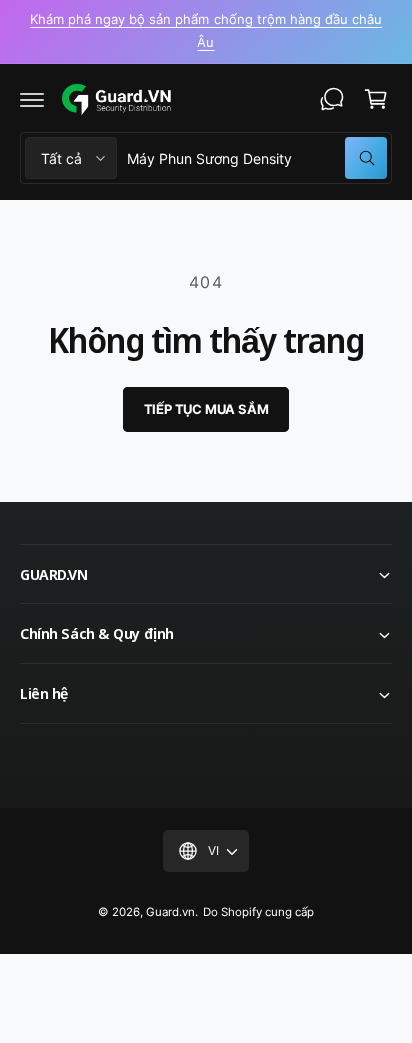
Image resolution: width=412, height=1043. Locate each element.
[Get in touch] (332, 99)
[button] (32, 99)
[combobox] (257, 158)
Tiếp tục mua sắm (206, 409)
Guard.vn (170, 912)
